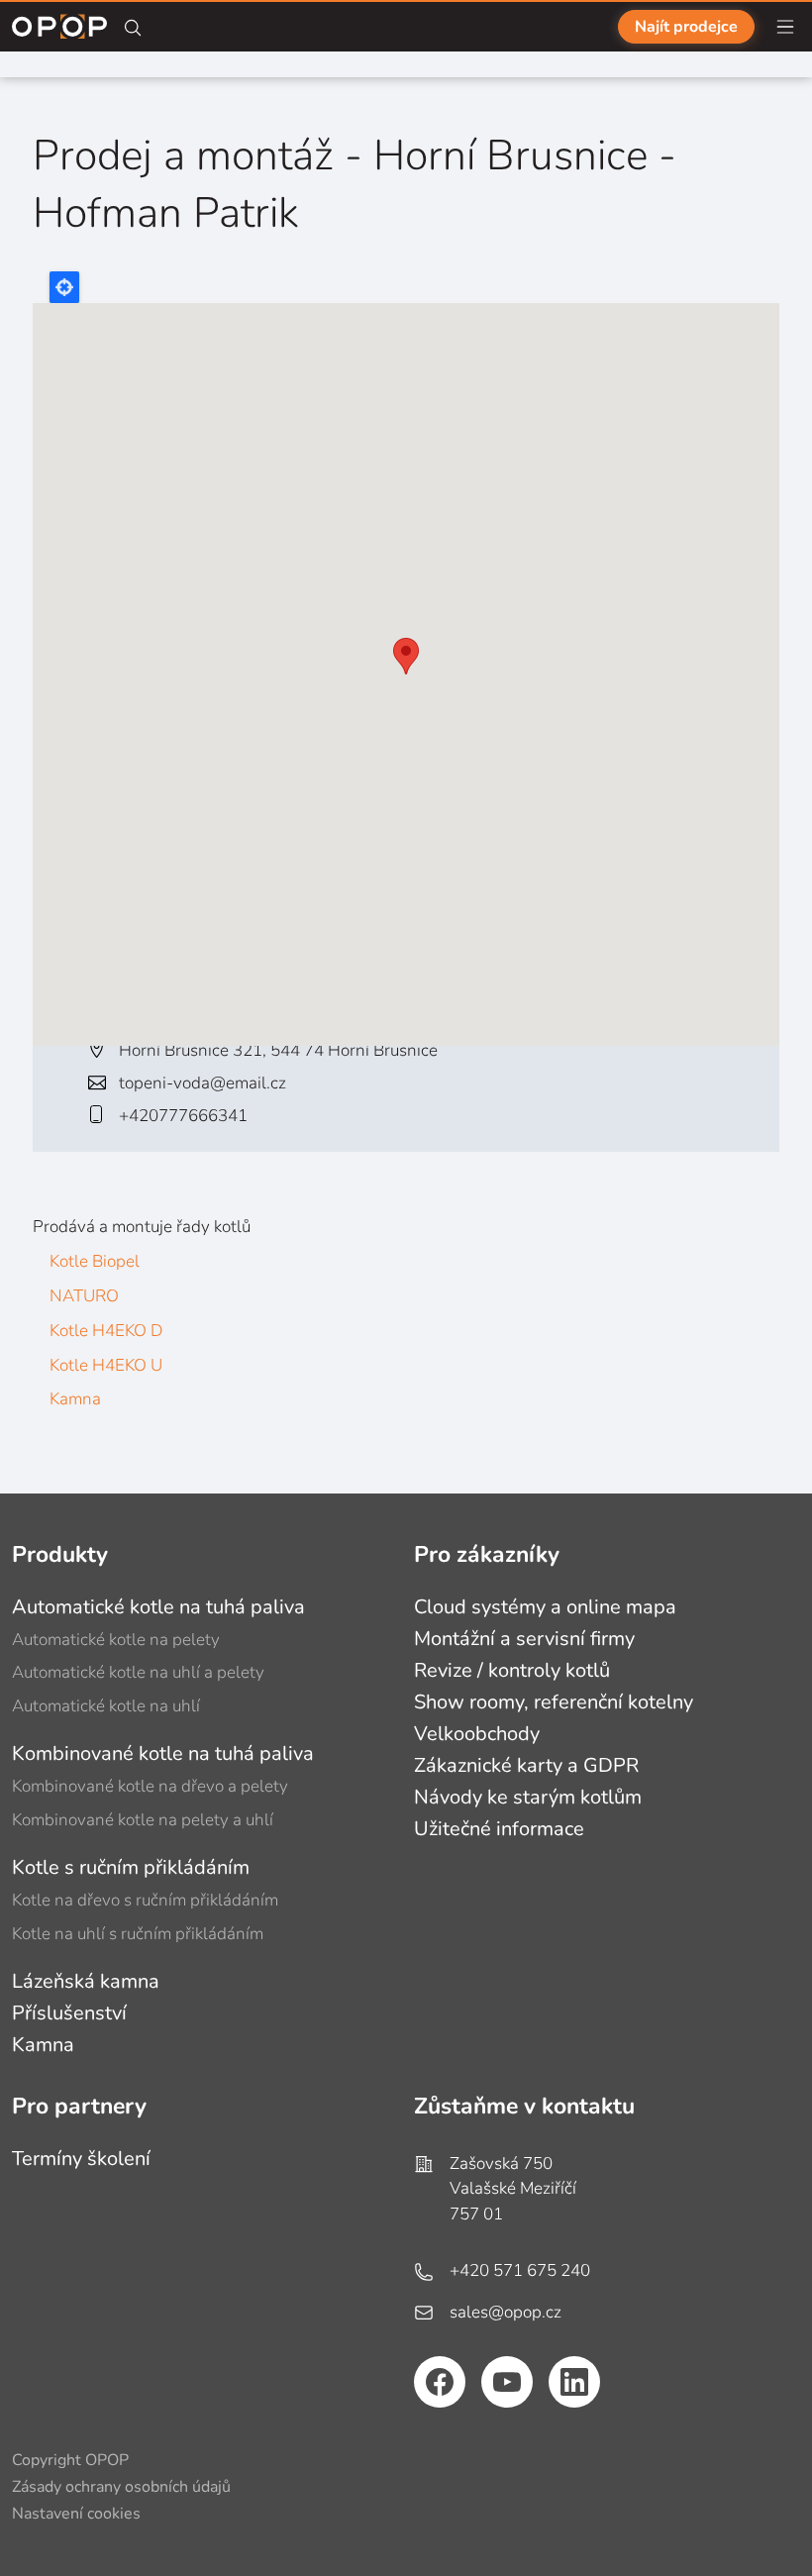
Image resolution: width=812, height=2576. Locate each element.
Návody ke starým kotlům (528, 1797)
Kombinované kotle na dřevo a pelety (150, 1786)
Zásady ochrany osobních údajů (121, 2487)
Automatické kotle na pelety (116, 1640)
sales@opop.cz (506, 2312)
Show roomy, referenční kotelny (554, 1702)
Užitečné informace (499, 1829)
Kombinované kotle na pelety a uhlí (143, 1820)
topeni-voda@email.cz (203, 1083)
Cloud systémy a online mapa (545, 1607)
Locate (64, 287)
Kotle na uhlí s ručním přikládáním (138, 1934)
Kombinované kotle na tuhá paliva (163, 1753)
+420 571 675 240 (520, 2270)
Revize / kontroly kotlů (512, 1670)
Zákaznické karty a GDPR (526, 1765)
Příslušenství (69, 2013)
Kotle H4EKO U (106, 1365)
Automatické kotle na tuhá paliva (158, 1607)
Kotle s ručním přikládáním (131, 1867)
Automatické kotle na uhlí (106, 1706)
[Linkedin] (574, 2382)
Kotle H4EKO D (106, 1331)
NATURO (84, 1296)
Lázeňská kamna (86, 1981)
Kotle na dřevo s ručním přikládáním (145, 1900)
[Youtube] (507, 2382)
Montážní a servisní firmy (524, 1639)
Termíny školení (81, 2159)
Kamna (75, 1399)
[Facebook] (440, 2382)
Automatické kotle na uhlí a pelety (138, 1672)
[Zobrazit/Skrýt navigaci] (785, 27)
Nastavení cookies (76, 2514)
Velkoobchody (477, 1734)
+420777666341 (183, 1116)
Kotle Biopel (95, 1261)
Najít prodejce (686, 27)
